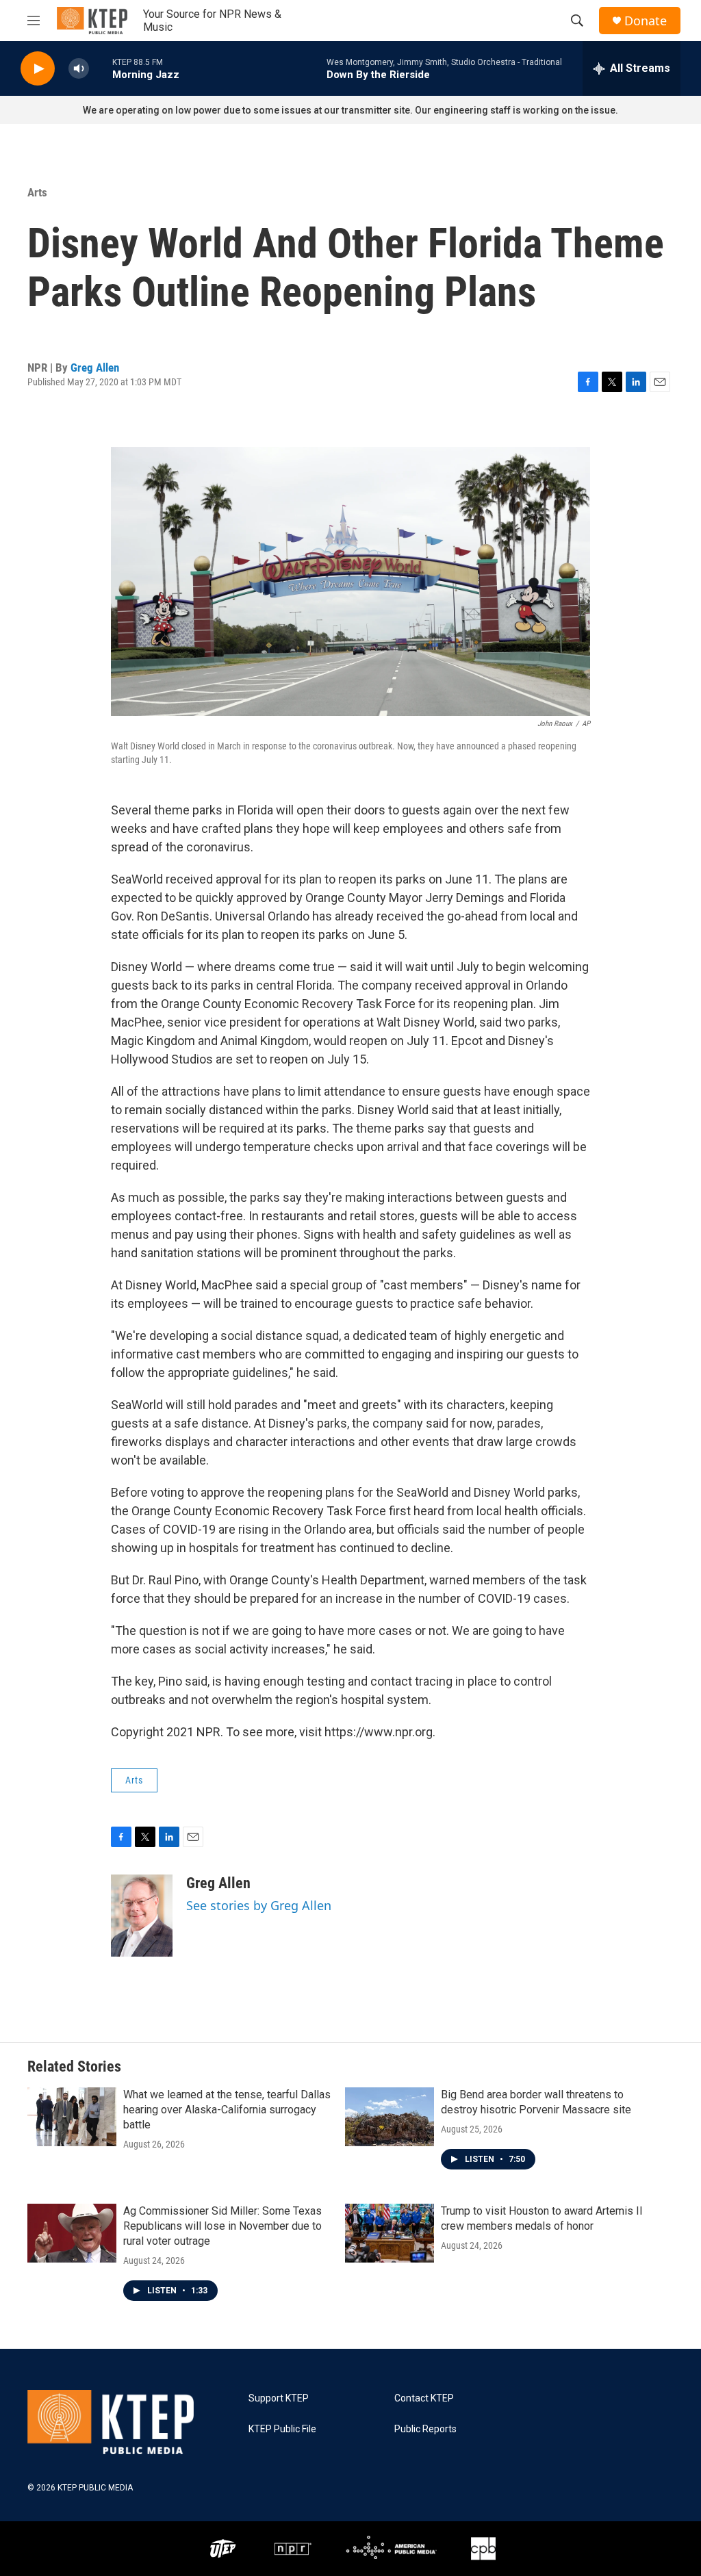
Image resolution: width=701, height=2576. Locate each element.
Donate (646, 21)
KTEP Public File (282, 2429)
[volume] (79, 69)
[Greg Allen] (142, 1916)
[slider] (101, 68)
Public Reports (425, 2429)
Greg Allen (95, 368)
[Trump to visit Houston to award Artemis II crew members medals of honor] (390, 2233)
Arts (37, 192)
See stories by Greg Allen (259, 1905)
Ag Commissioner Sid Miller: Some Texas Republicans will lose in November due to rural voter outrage (222, 2226)
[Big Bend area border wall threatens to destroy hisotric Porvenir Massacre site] (390, 2117)
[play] (38, 69)
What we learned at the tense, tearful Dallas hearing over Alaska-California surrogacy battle (227, 2110)
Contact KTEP (424, 2398)
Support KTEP (279, 2398)
